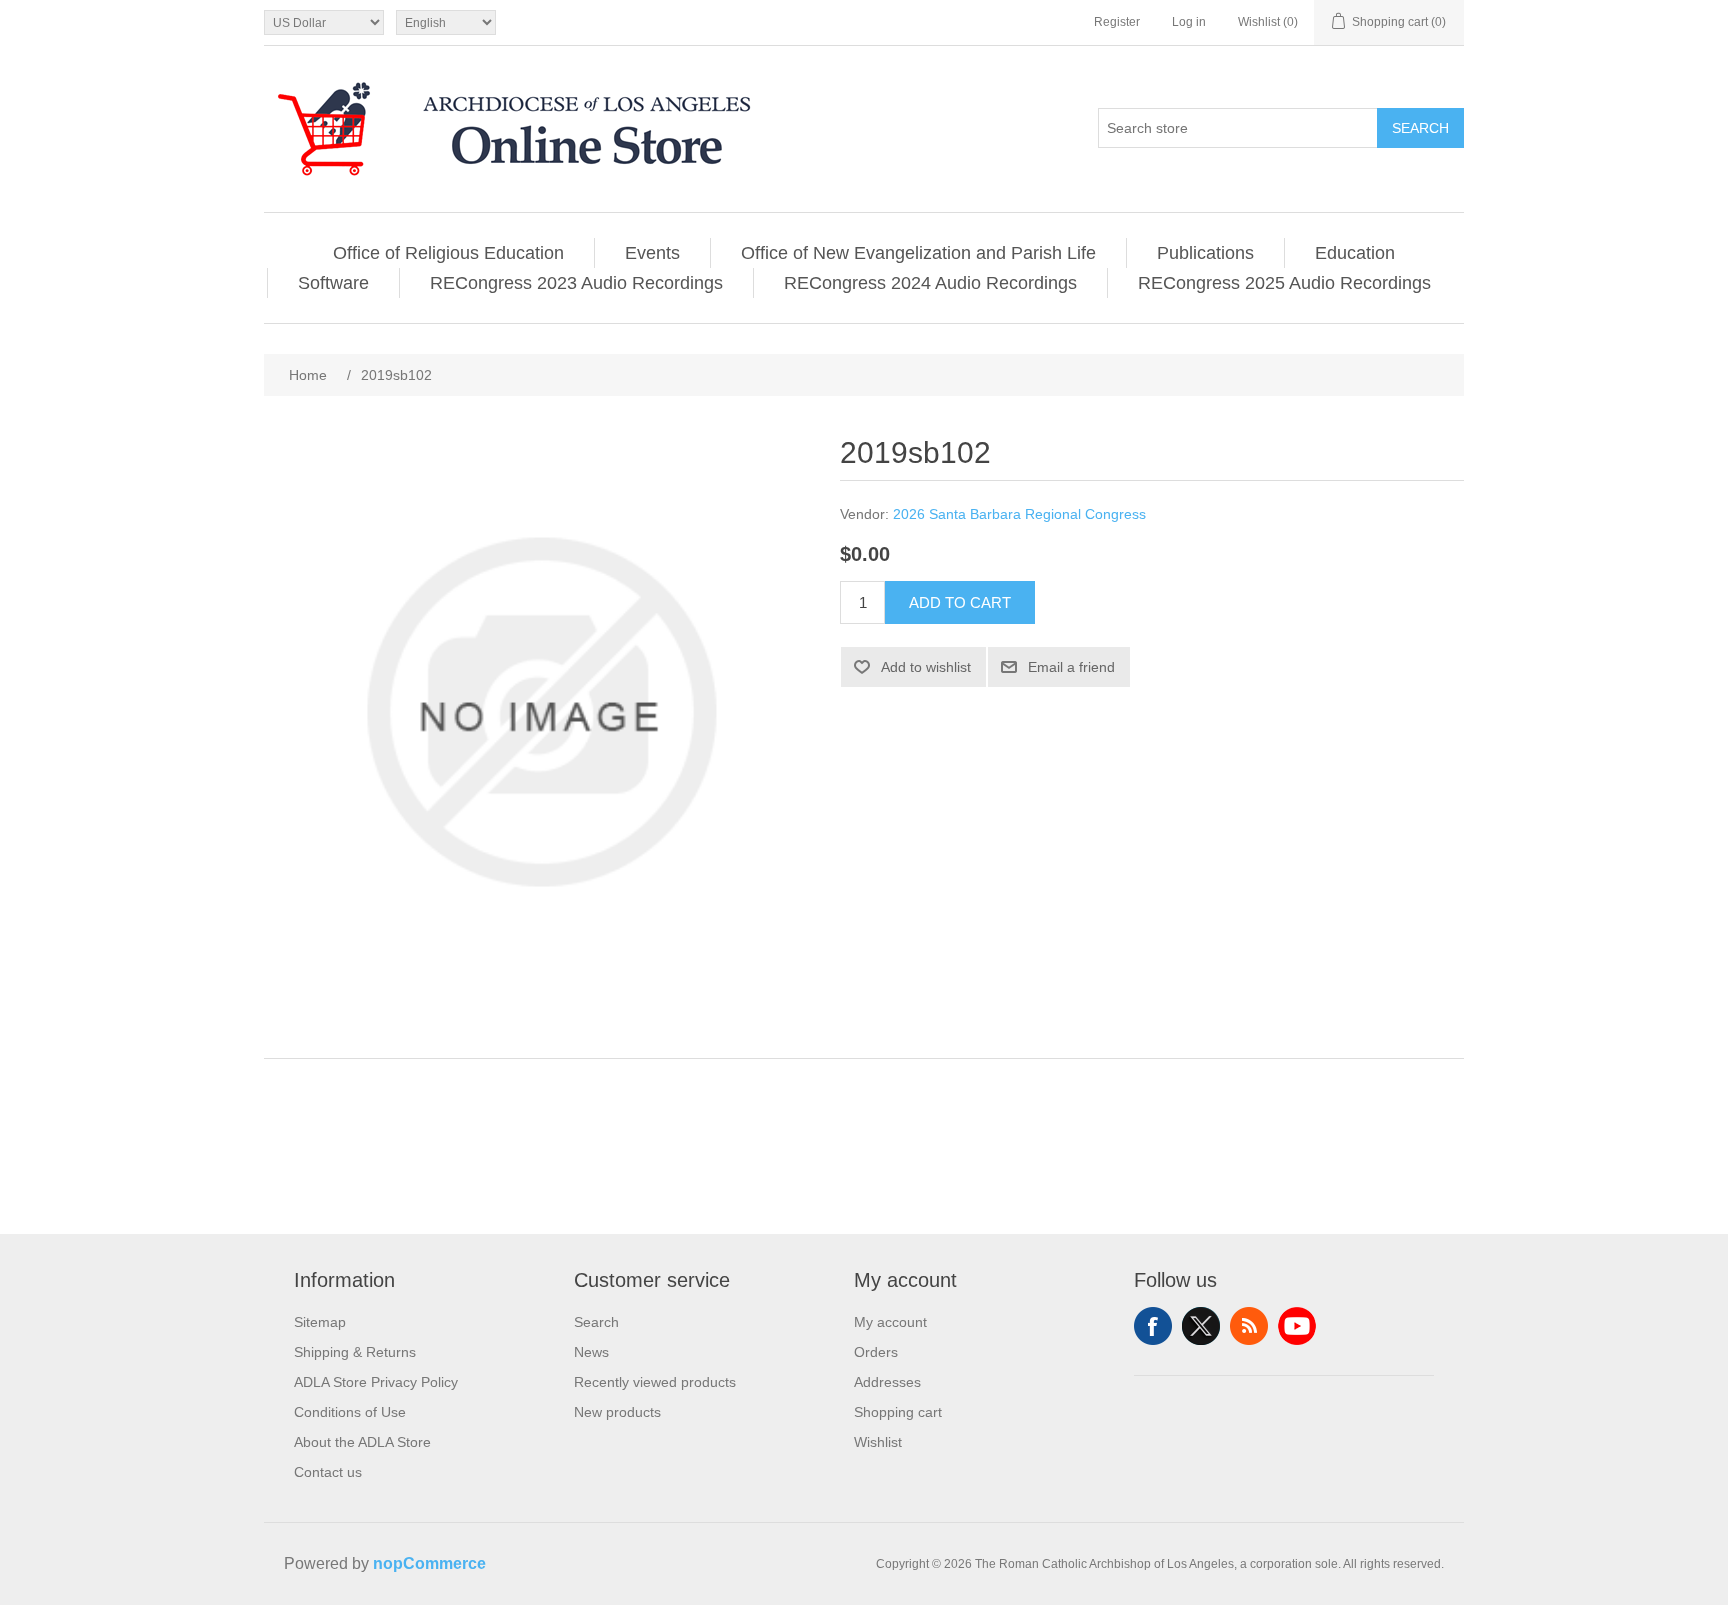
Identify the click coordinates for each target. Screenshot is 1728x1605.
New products (617, 1412)
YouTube (1297, 1326)
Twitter (1201, 1326)
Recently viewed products (655, 1382)
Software (333, 283)
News (591, 1352)
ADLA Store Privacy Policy (376, 1382)
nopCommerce (429, 1563)
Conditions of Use (350, 1412)
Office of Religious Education (448, 253)
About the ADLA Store (362, 1442)
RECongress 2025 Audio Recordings (1284, 283)
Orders (876, 1352)
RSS (1249, 1326)
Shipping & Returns (355, 1352)
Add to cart (960, 602)
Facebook (1153, 1326)
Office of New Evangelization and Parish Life (918, 253)
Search (1420, 128)
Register (1117, 22)
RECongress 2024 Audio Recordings (930, 283)
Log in (1189, 22)
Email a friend (1071, 667)
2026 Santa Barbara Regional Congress (1019, 514)
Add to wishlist (926, 667)
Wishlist (878, 1442)
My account (890, 1322)
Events (652, 253)
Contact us (328, 1472)
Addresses (887, 1382)
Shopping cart (898, 1412)
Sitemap (320, 1322)
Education (1355, 253)
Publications (1205, 253)
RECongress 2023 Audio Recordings (576, 283)
